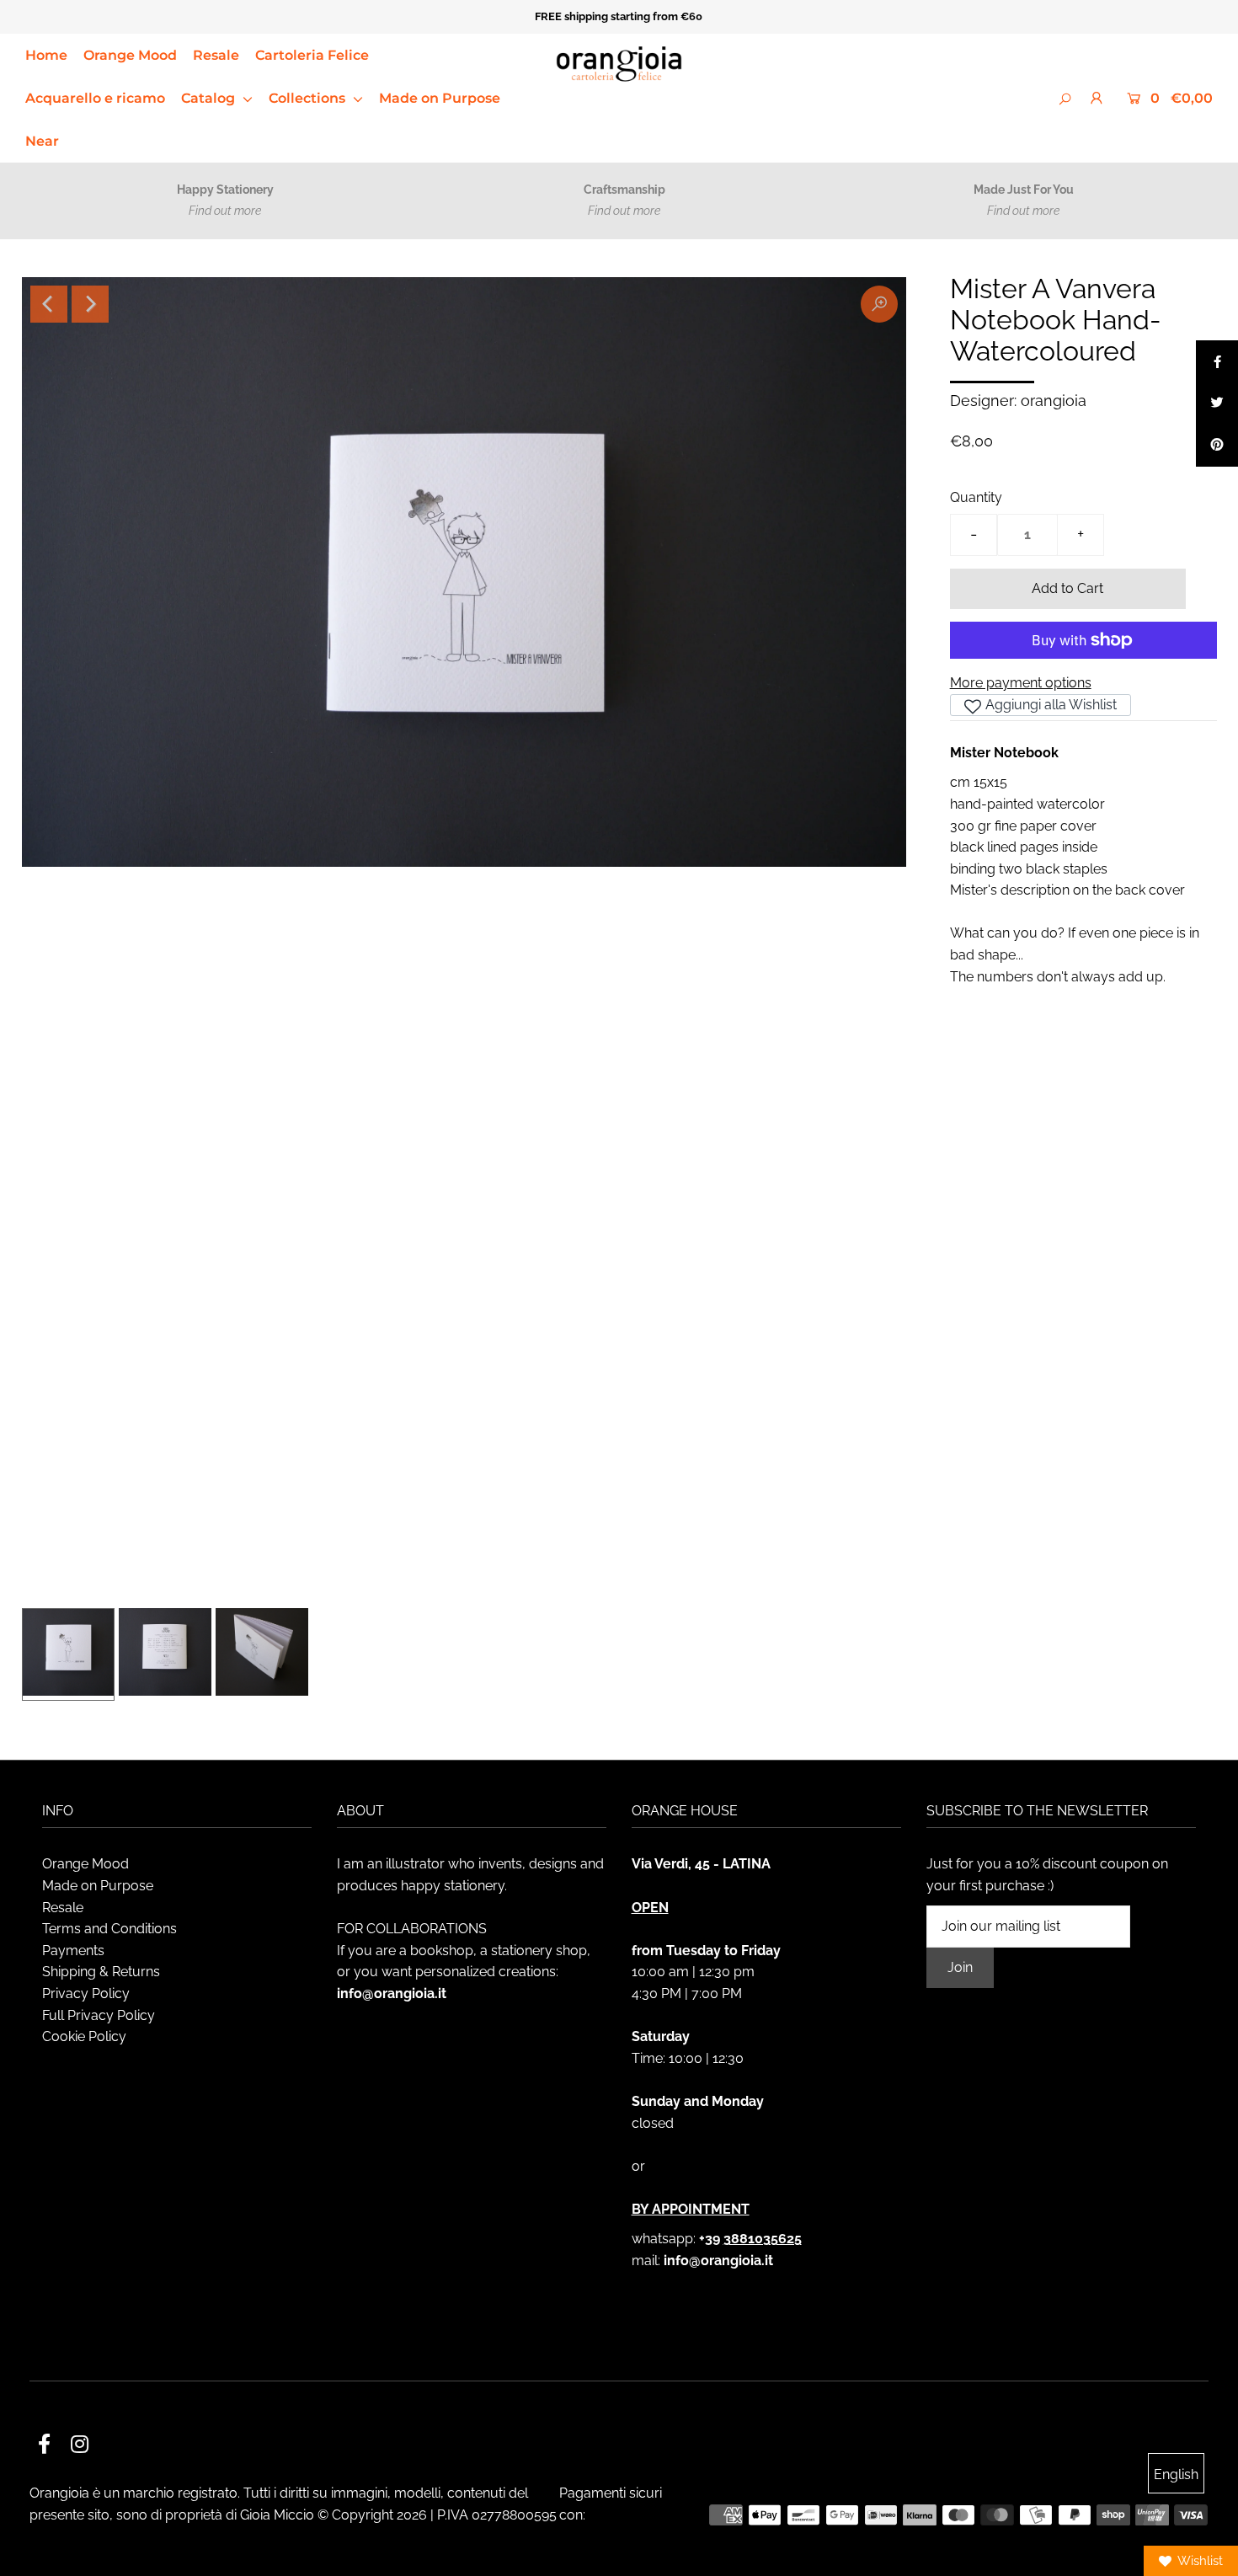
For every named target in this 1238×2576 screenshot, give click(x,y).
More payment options (1021, 683)
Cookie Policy (84, 2036)
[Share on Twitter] (1217, 404)
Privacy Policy (86, 1993)
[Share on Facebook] (1217, 361)
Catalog (210, 98)
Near (42, 141)
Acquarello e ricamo (95, 98)
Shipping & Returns (101, 1972)
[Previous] (49, 304)
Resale (216, 55)
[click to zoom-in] (879, 304)
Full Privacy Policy (99, 2015)
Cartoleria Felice (312, 55)
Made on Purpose (440, 98)
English (1176, 2474)
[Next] (90, 304)
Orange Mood (130, 55)
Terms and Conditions (109, 1929)
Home (46, 55)
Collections (309, 98)
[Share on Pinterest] (1217, 446)
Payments (73, 1951)
